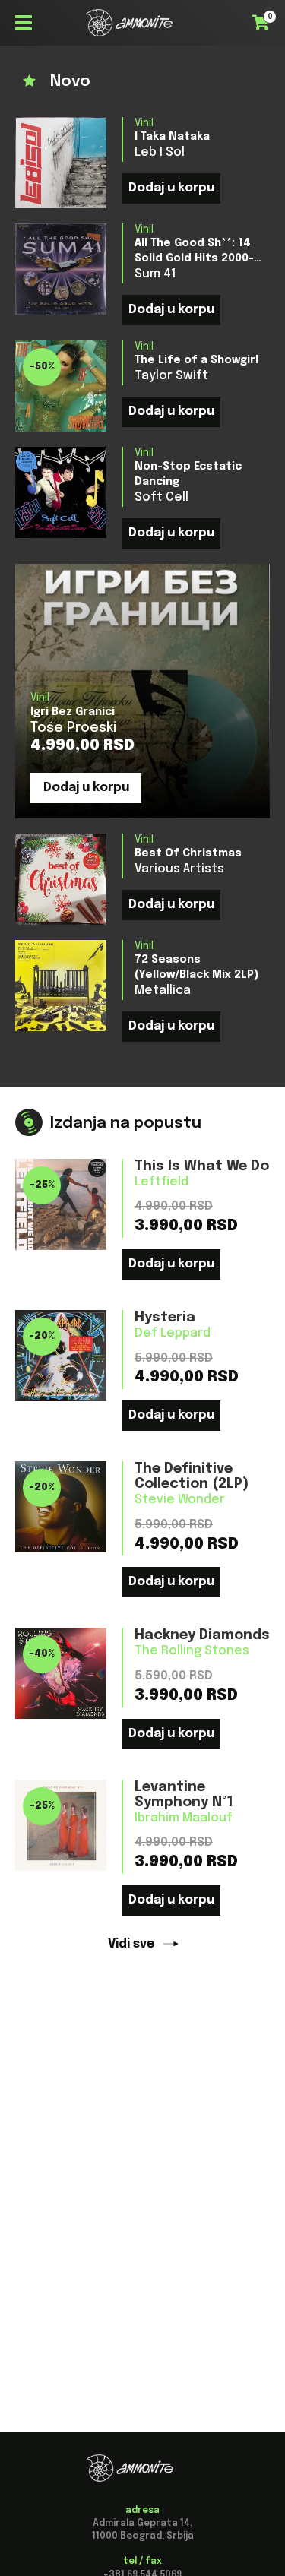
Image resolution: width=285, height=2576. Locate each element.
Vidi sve (131, 1944)
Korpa (265, 21)
